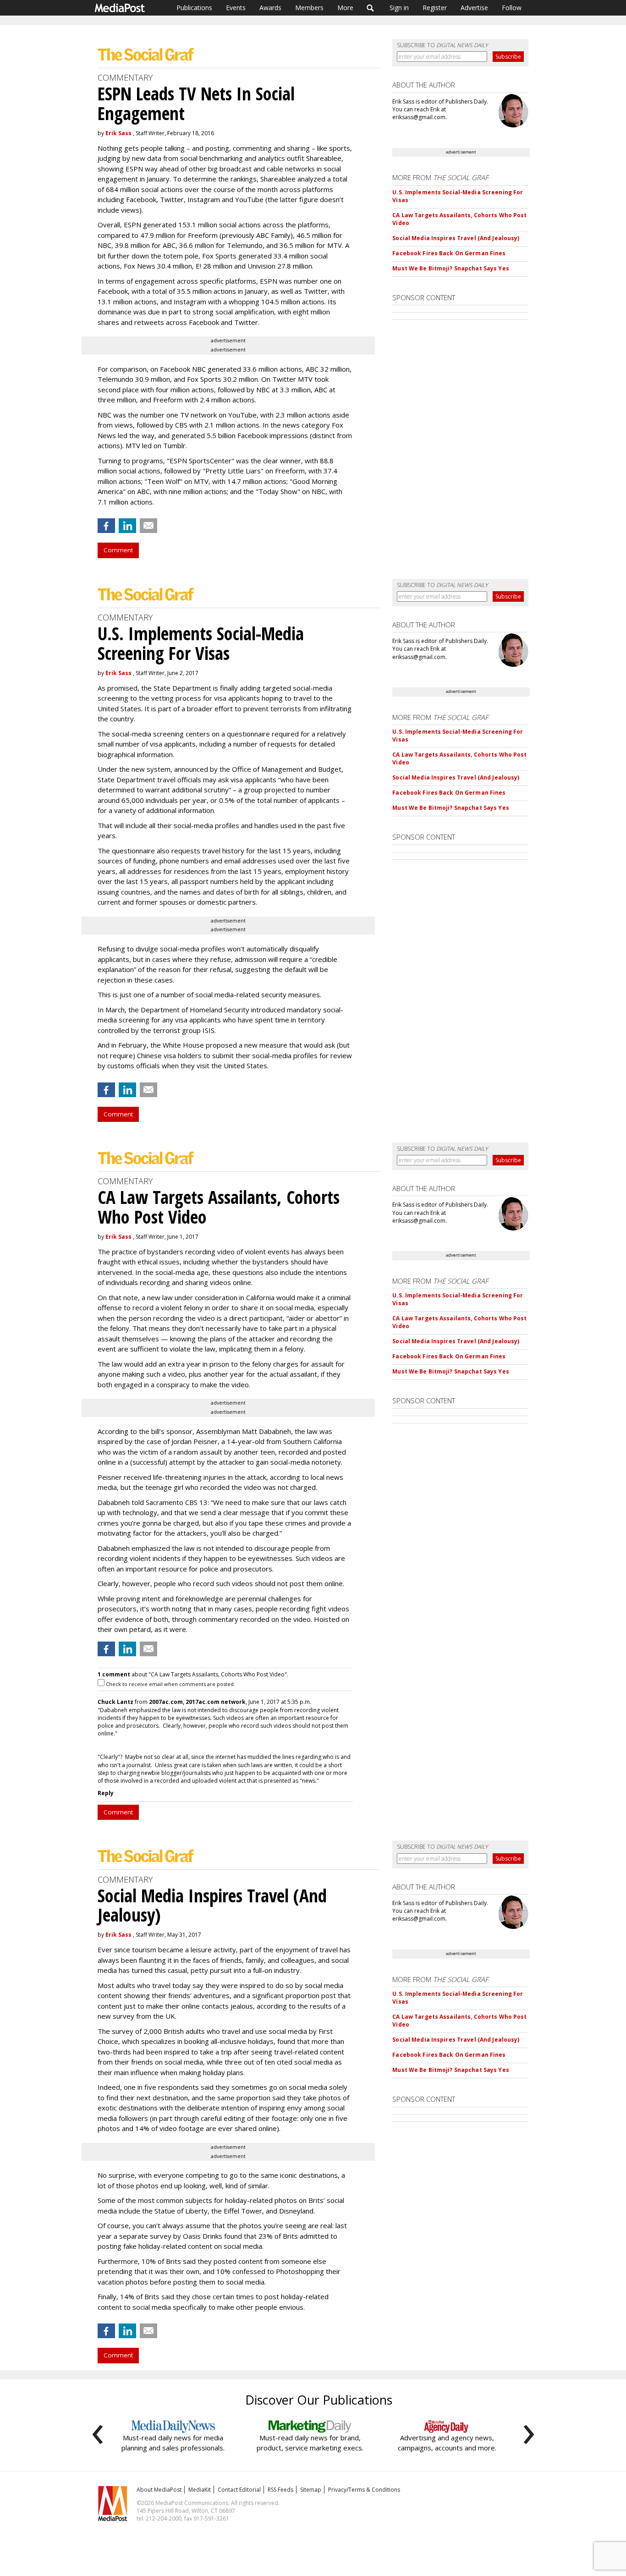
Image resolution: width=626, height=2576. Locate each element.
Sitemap (311, 2490)
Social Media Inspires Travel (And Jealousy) (456, 238)
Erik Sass (118, 133)
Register (435, 8)
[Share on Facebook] (106, 526)
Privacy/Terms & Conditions (364, 2490)
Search (371, 8)
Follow (512, 8)
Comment (118, 550)
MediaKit (200, 2490)
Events (236, 8)
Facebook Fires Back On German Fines (449, 253)
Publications (194, 8)
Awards (270, 8)
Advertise (474, 8)
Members (309, 8)
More (345, 8)
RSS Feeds (280, 2490)
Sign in (399, 8)
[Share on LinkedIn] (127, 526)
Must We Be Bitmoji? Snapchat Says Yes (450, 268)
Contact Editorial (239, 2490)
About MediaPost (159, 2490)
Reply (106, 1793)
